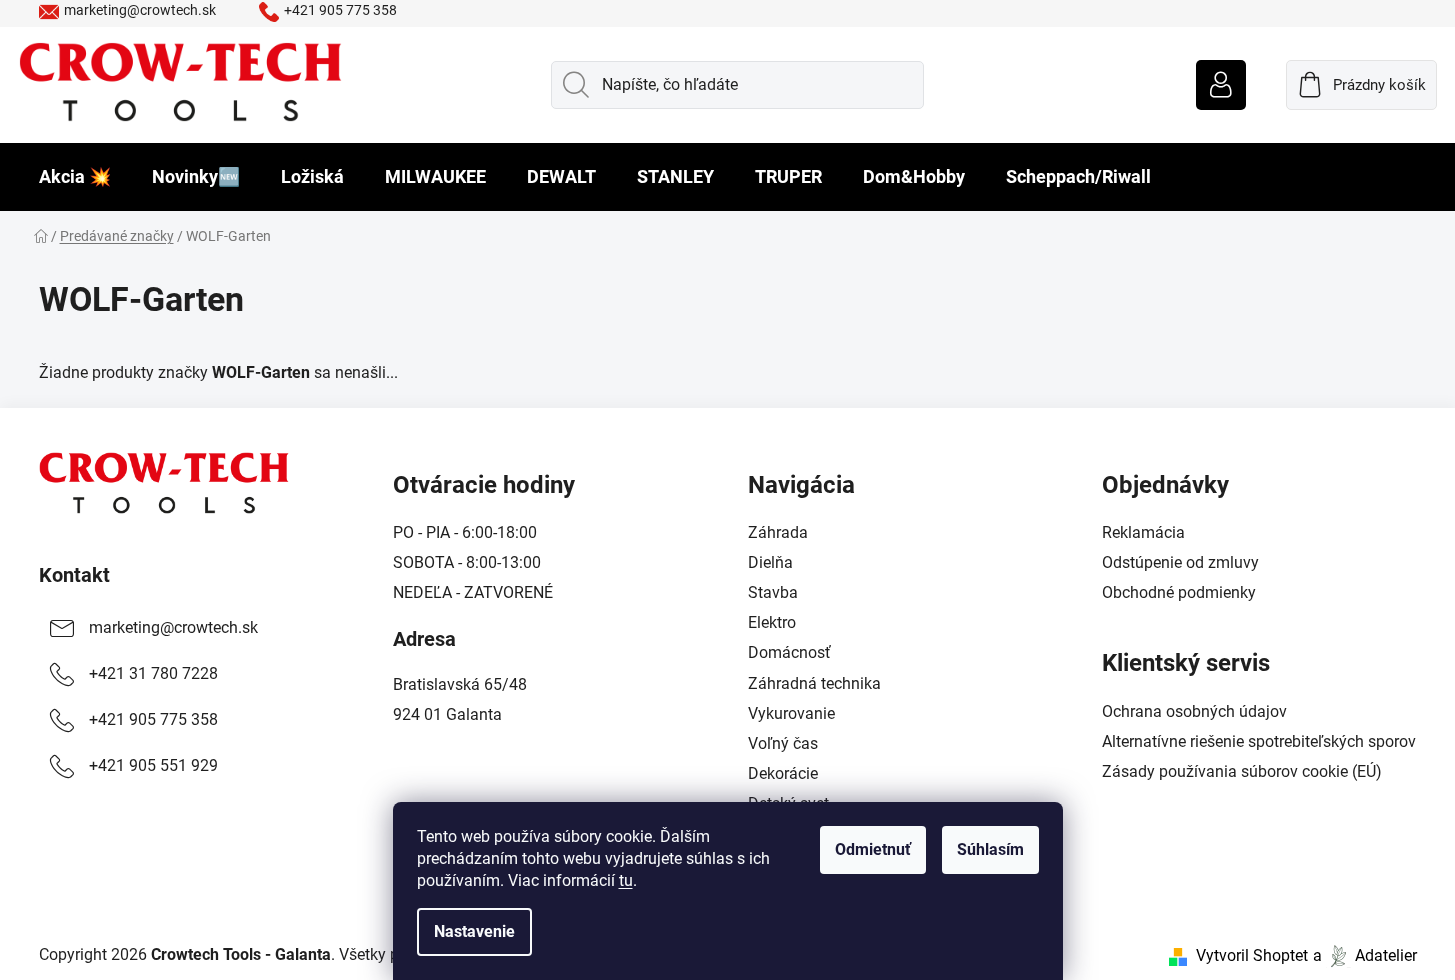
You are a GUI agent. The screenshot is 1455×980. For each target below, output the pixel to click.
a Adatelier (1365, 955)
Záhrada (778, 532)
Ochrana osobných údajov (1194, 711)
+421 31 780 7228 (153, 673)
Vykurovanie (791, 713)
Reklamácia (1143, 532)
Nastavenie (474, 931)
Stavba (773, 592)
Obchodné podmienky (1179, 592)
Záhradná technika (814, 683)
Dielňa (770, 562)
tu (626, 880)
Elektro (772, 622)
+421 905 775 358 (340, 10)
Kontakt (74, 575)
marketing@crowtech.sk (140, 10)
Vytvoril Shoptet (1252, 955)
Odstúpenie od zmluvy (1180, 562)
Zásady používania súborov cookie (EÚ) (1242, 771)
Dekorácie (783, 773)
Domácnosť (789, 652)
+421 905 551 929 (153, 765)
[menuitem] (75, 177)
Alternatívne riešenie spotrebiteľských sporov (1259, 741)
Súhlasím (990, 849)
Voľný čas (783, 743)
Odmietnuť (873, 849)
